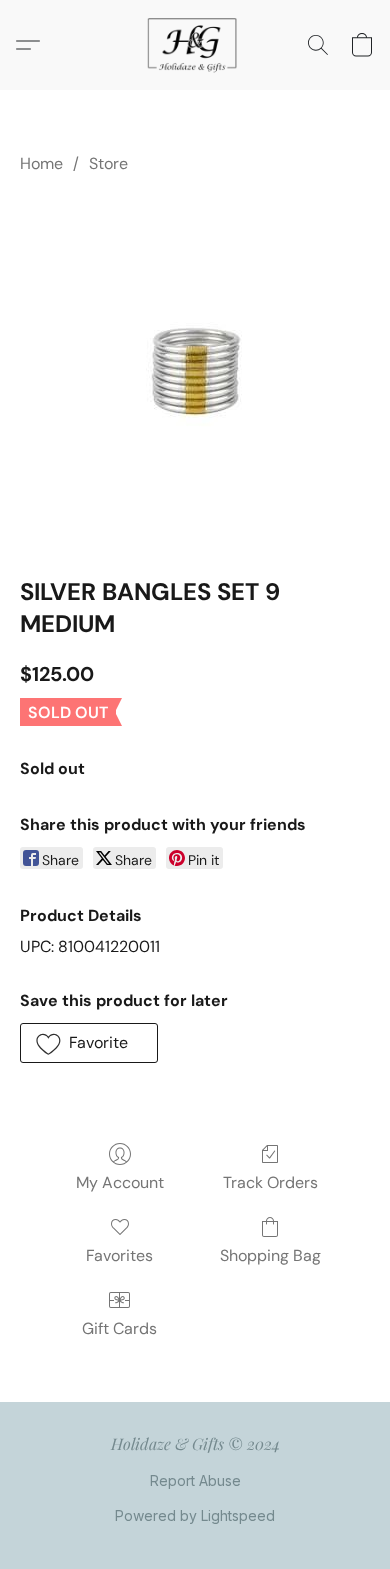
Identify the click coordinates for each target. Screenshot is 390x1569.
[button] (195, 45)
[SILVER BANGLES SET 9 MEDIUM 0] (195, 371)
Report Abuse (195, 1480)
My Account (120, 1182)
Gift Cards (119, 1328)
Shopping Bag (270, 1255)
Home (41, 163)
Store (108, 163)
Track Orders (270, 1182)
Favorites (119, 1255)
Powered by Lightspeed (195, 1515)
